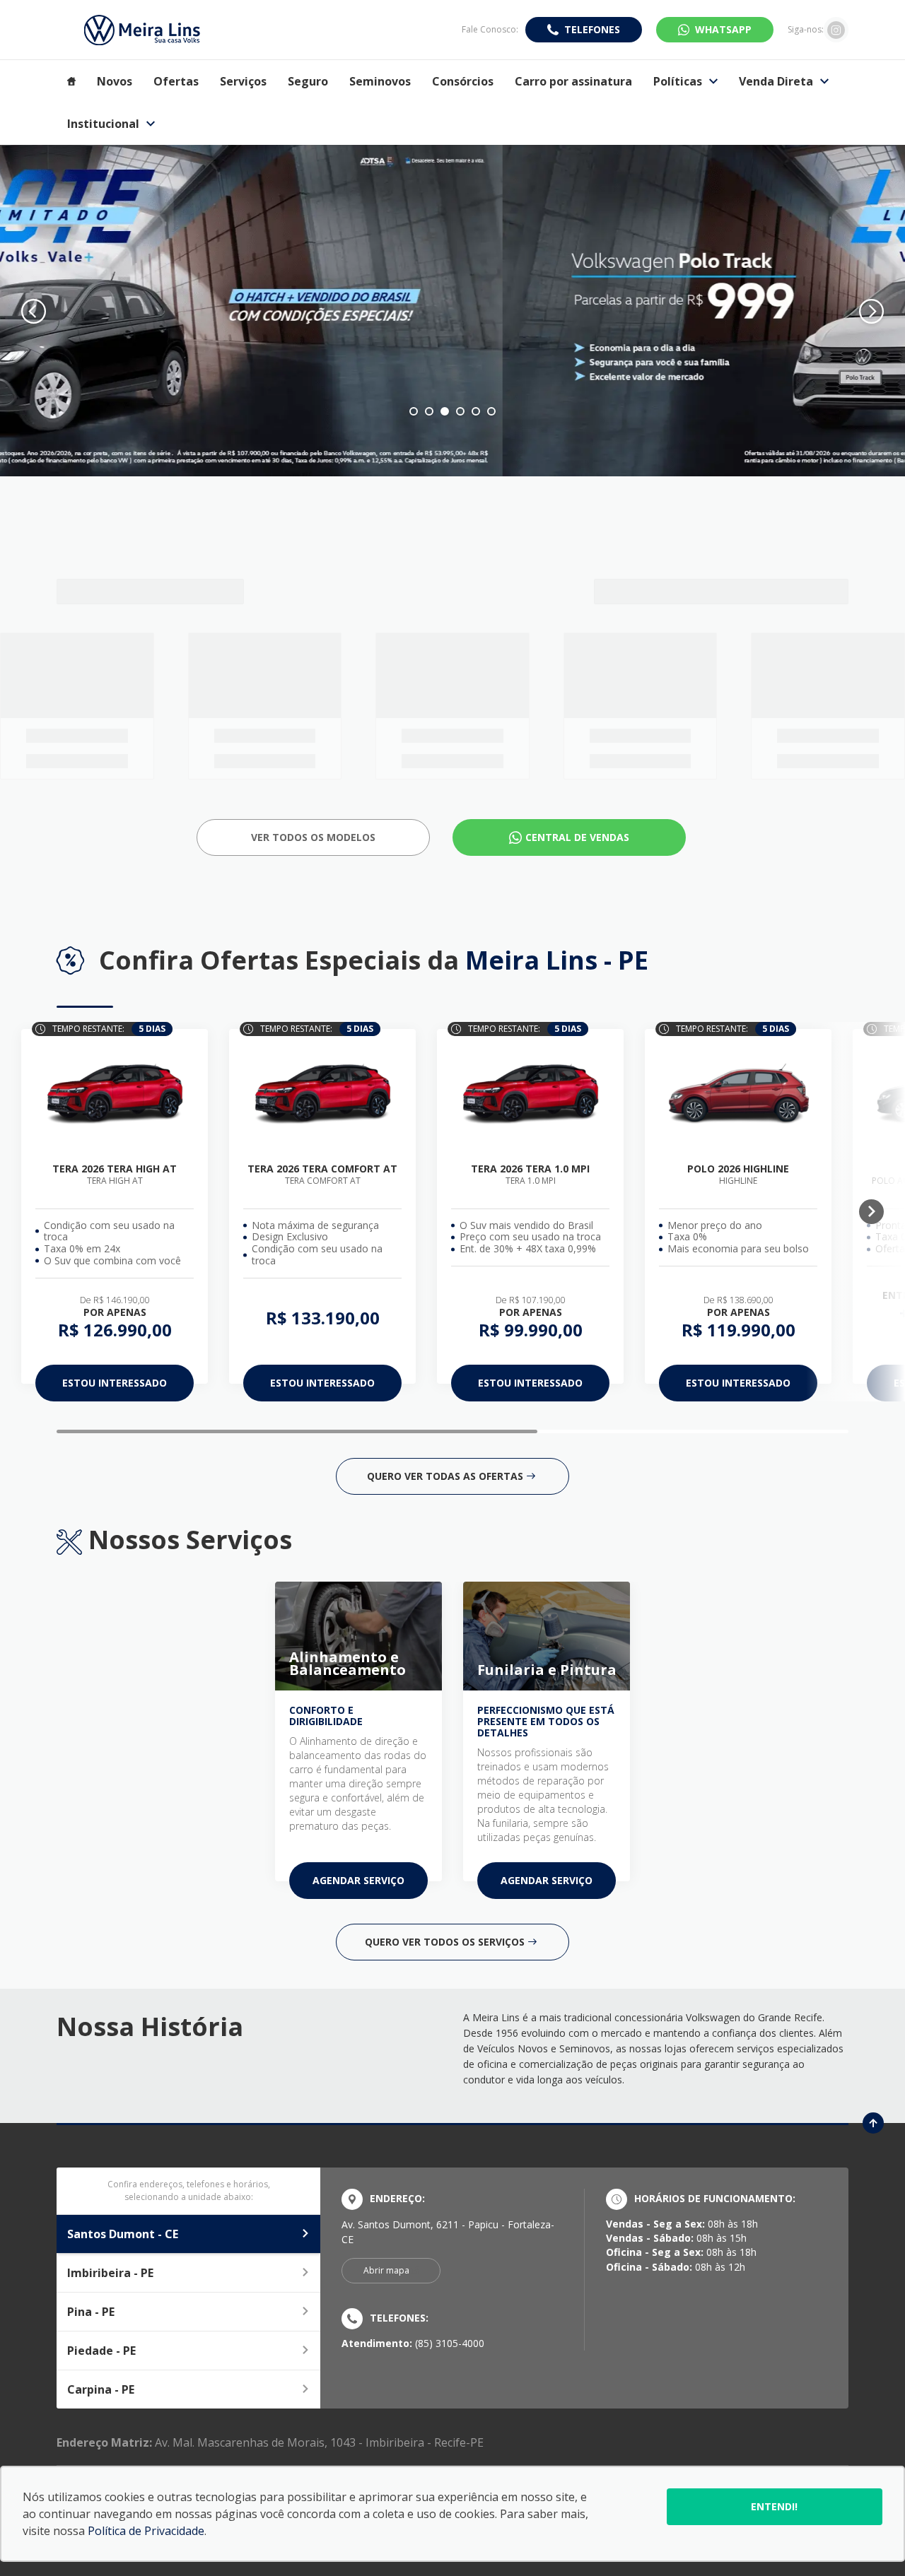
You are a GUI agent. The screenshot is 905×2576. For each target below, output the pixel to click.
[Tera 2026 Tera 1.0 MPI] (530, 1094)
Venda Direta (776, 81)
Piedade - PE (101, 2351)
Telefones (592, 29)
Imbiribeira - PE (110, 2273)
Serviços (243, 81)
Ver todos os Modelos (313, 837)
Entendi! (774, 2506)
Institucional (103, 124)
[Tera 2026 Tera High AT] (115, 1094)
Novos (115, 81)
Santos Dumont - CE (123, 2234)
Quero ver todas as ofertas (445, 1476)
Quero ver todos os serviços (445, 1942)
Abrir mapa (386, 2270)
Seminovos (380, 81)
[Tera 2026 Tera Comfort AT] (322, 1094)
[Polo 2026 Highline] (738, 1094)
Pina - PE (91, 2312)
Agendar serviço (358, 1880)
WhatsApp (723, 29)
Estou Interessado (115, 1383)
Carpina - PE (101, 2389)
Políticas (678, 81)
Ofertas (176, 81)
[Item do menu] (71, 81)
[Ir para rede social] (836, 30)
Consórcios (463, 81)
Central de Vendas (577, 837)
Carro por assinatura (573, 81)
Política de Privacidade (146, 2531)
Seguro (308, 81)
